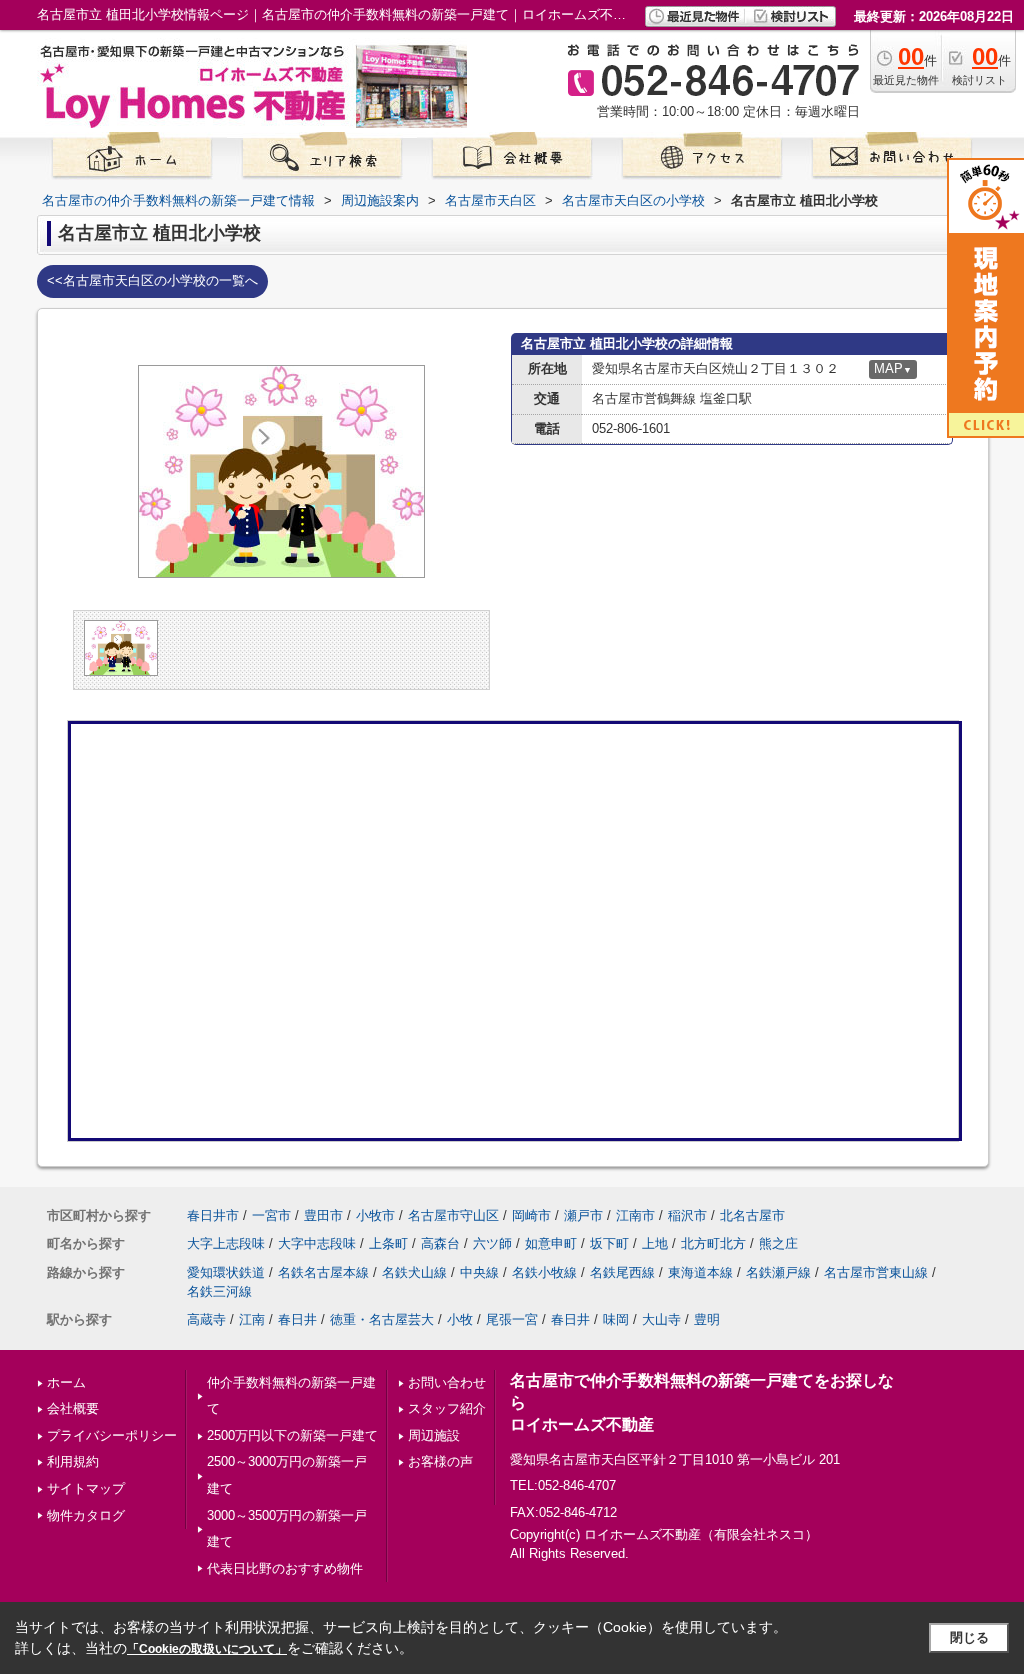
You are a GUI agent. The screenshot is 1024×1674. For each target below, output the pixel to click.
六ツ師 (492, 1243)
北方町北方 (713, 1243)
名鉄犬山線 (414, 1272)
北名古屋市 (752, 1215)
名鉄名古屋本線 (323, 1272)
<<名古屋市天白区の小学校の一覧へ (152, 280)
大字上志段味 (226, 1243)
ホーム (66, 1382)
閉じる (969, 1637)
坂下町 (609, 1243)
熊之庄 (778, 1243)
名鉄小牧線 (544, 1272)
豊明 (707, 1319)
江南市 (635, 1215)
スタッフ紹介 (447, 1408)
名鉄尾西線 (622, 1272)
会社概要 (73, 1408)
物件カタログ (86, 1515)
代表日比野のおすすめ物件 (285, 1568)
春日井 (297, 1319)
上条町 (388, 1243)
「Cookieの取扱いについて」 (207, 1649)
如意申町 (551, 1243)
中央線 (479, 1272)
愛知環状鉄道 (226, 1272)
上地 (655, 1243)
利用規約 (73, 1461)
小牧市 (375, 1215)
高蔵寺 (206, 1319)
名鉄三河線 (219, 1291)
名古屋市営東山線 (876, 1272)
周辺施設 (434, 1435)
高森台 (440, 1243)
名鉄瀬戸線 (778, 1272)
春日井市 (213, 1215)
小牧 (460, 1319)
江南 (252, 1319)
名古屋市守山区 (453, 1215)
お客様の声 (440, 1461)
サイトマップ (86, 1488)
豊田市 (323, 1215)
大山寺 (661, 1319)
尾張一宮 (512, 1319)
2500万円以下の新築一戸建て (292, 1435)
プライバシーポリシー (112, 1435)
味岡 (616, 1319)
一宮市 (271, 1215)
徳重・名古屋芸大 (382, 1319)
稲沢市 (687, 1215)
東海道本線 (700, 1272)
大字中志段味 (317, 1243)
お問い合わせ (447, 1382)
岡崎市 (531, 1215)
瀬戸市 (583, 1215)
